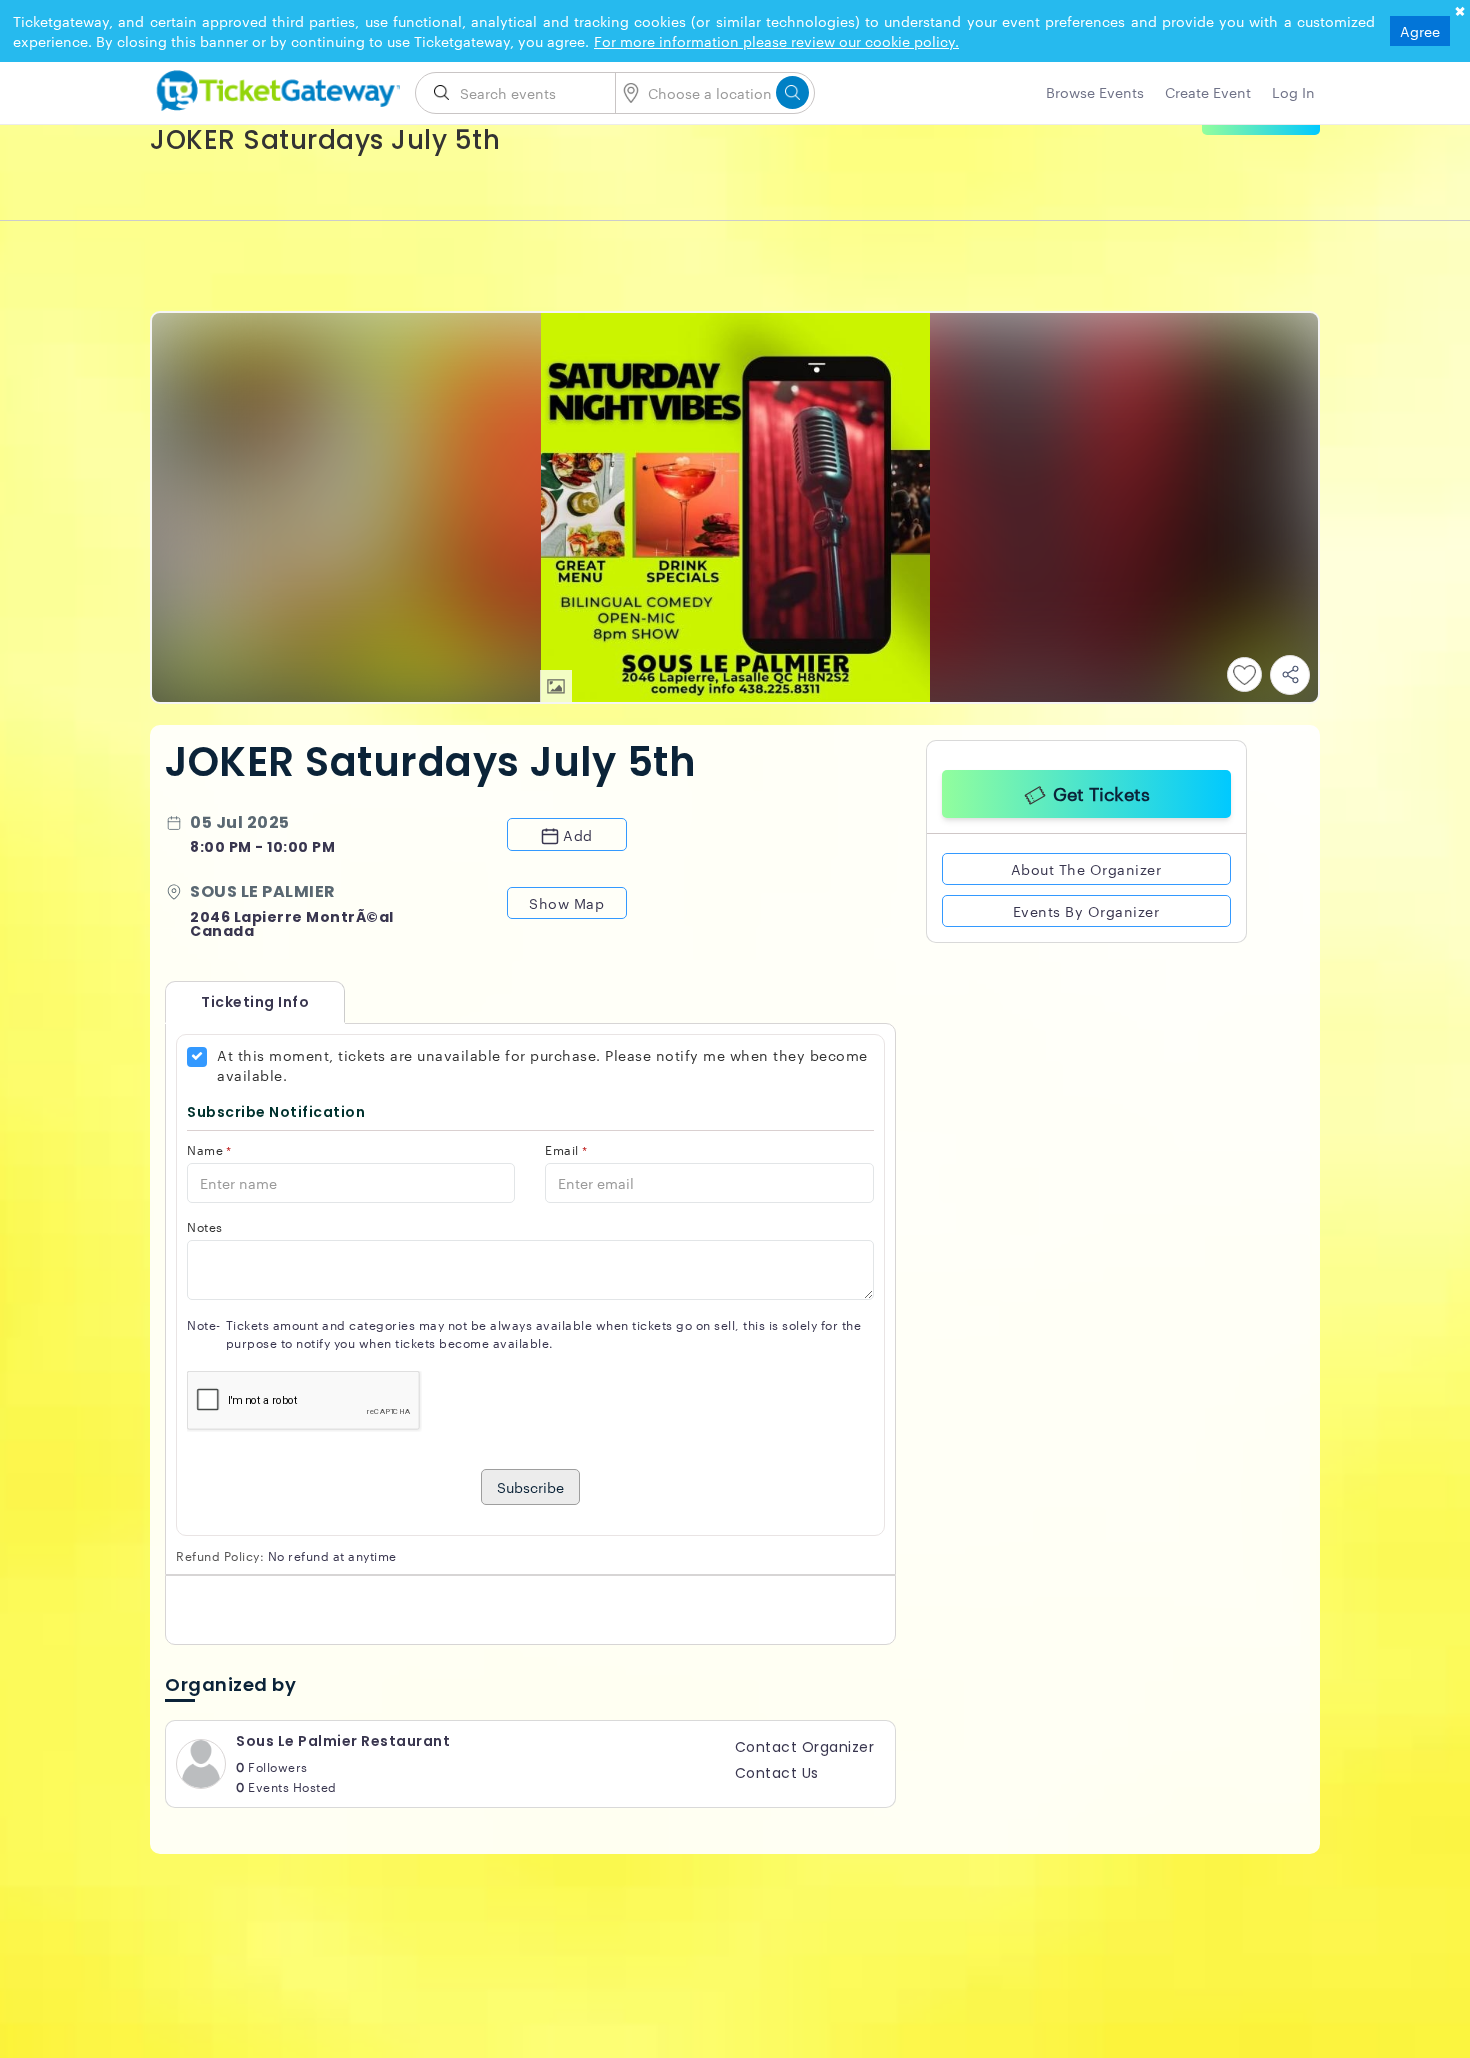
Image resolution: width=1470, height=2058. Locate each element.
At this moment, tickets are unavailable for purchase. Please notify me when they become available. (542, 1065)
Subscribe (530, 1487)
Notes (205, 1226)
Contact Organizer (805, 1747)
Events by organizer (1086, 908)
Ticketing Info (235, 1002)
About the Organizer (1086, 866)
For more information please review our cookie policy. (776, 41)
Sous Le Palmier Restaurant (343, 1741)
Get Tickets (1101, 790)
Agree (1420, 31)
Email (566, 1149)
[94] (275, 87)
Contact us (777, 1773)
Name (209, 1149)
